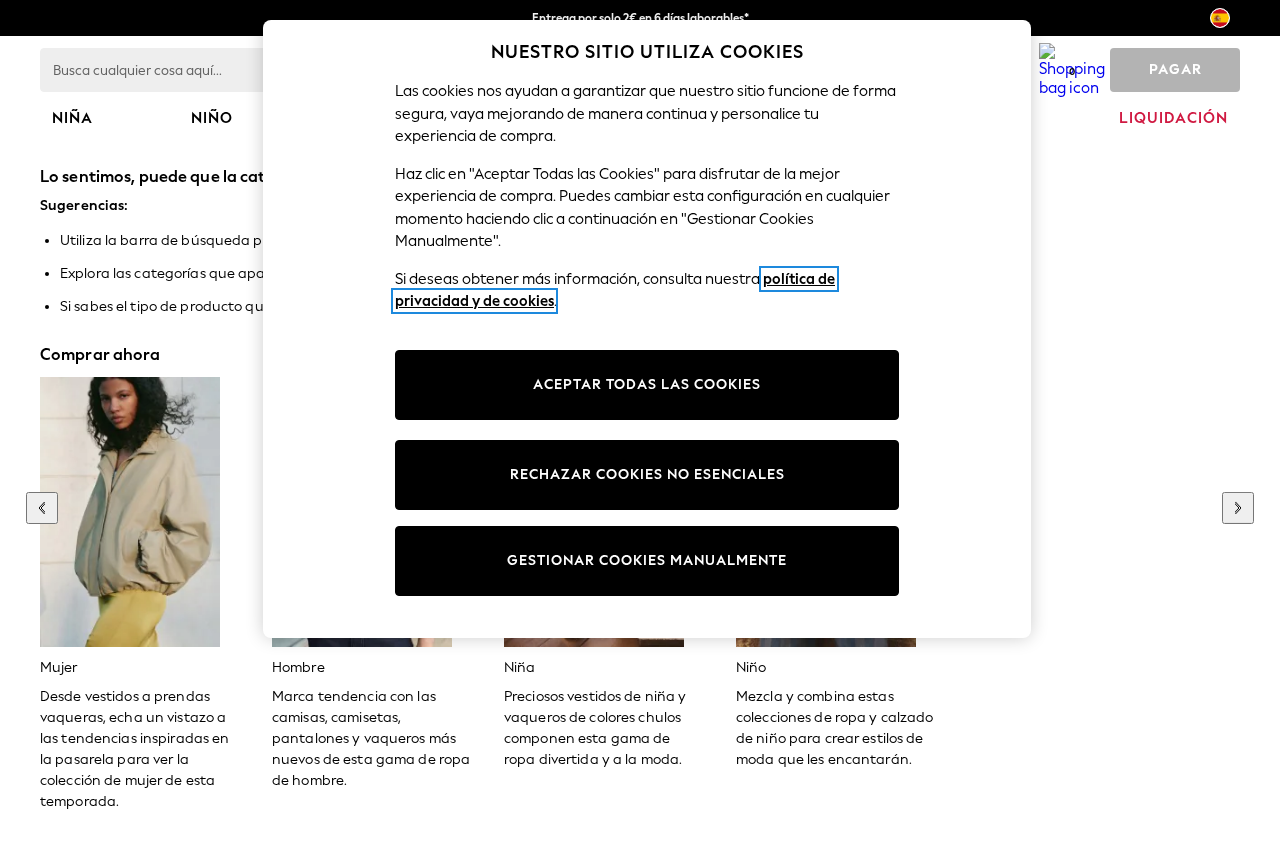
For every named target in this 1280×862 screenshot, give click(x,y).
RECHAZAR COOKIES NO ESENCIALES (647, 474)
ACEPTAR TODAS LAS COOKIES (647, 384)
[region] (647, 329)
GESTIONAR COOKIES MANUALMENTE (647, 560)
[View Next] (1238, 508)
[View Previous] (42, 508)
